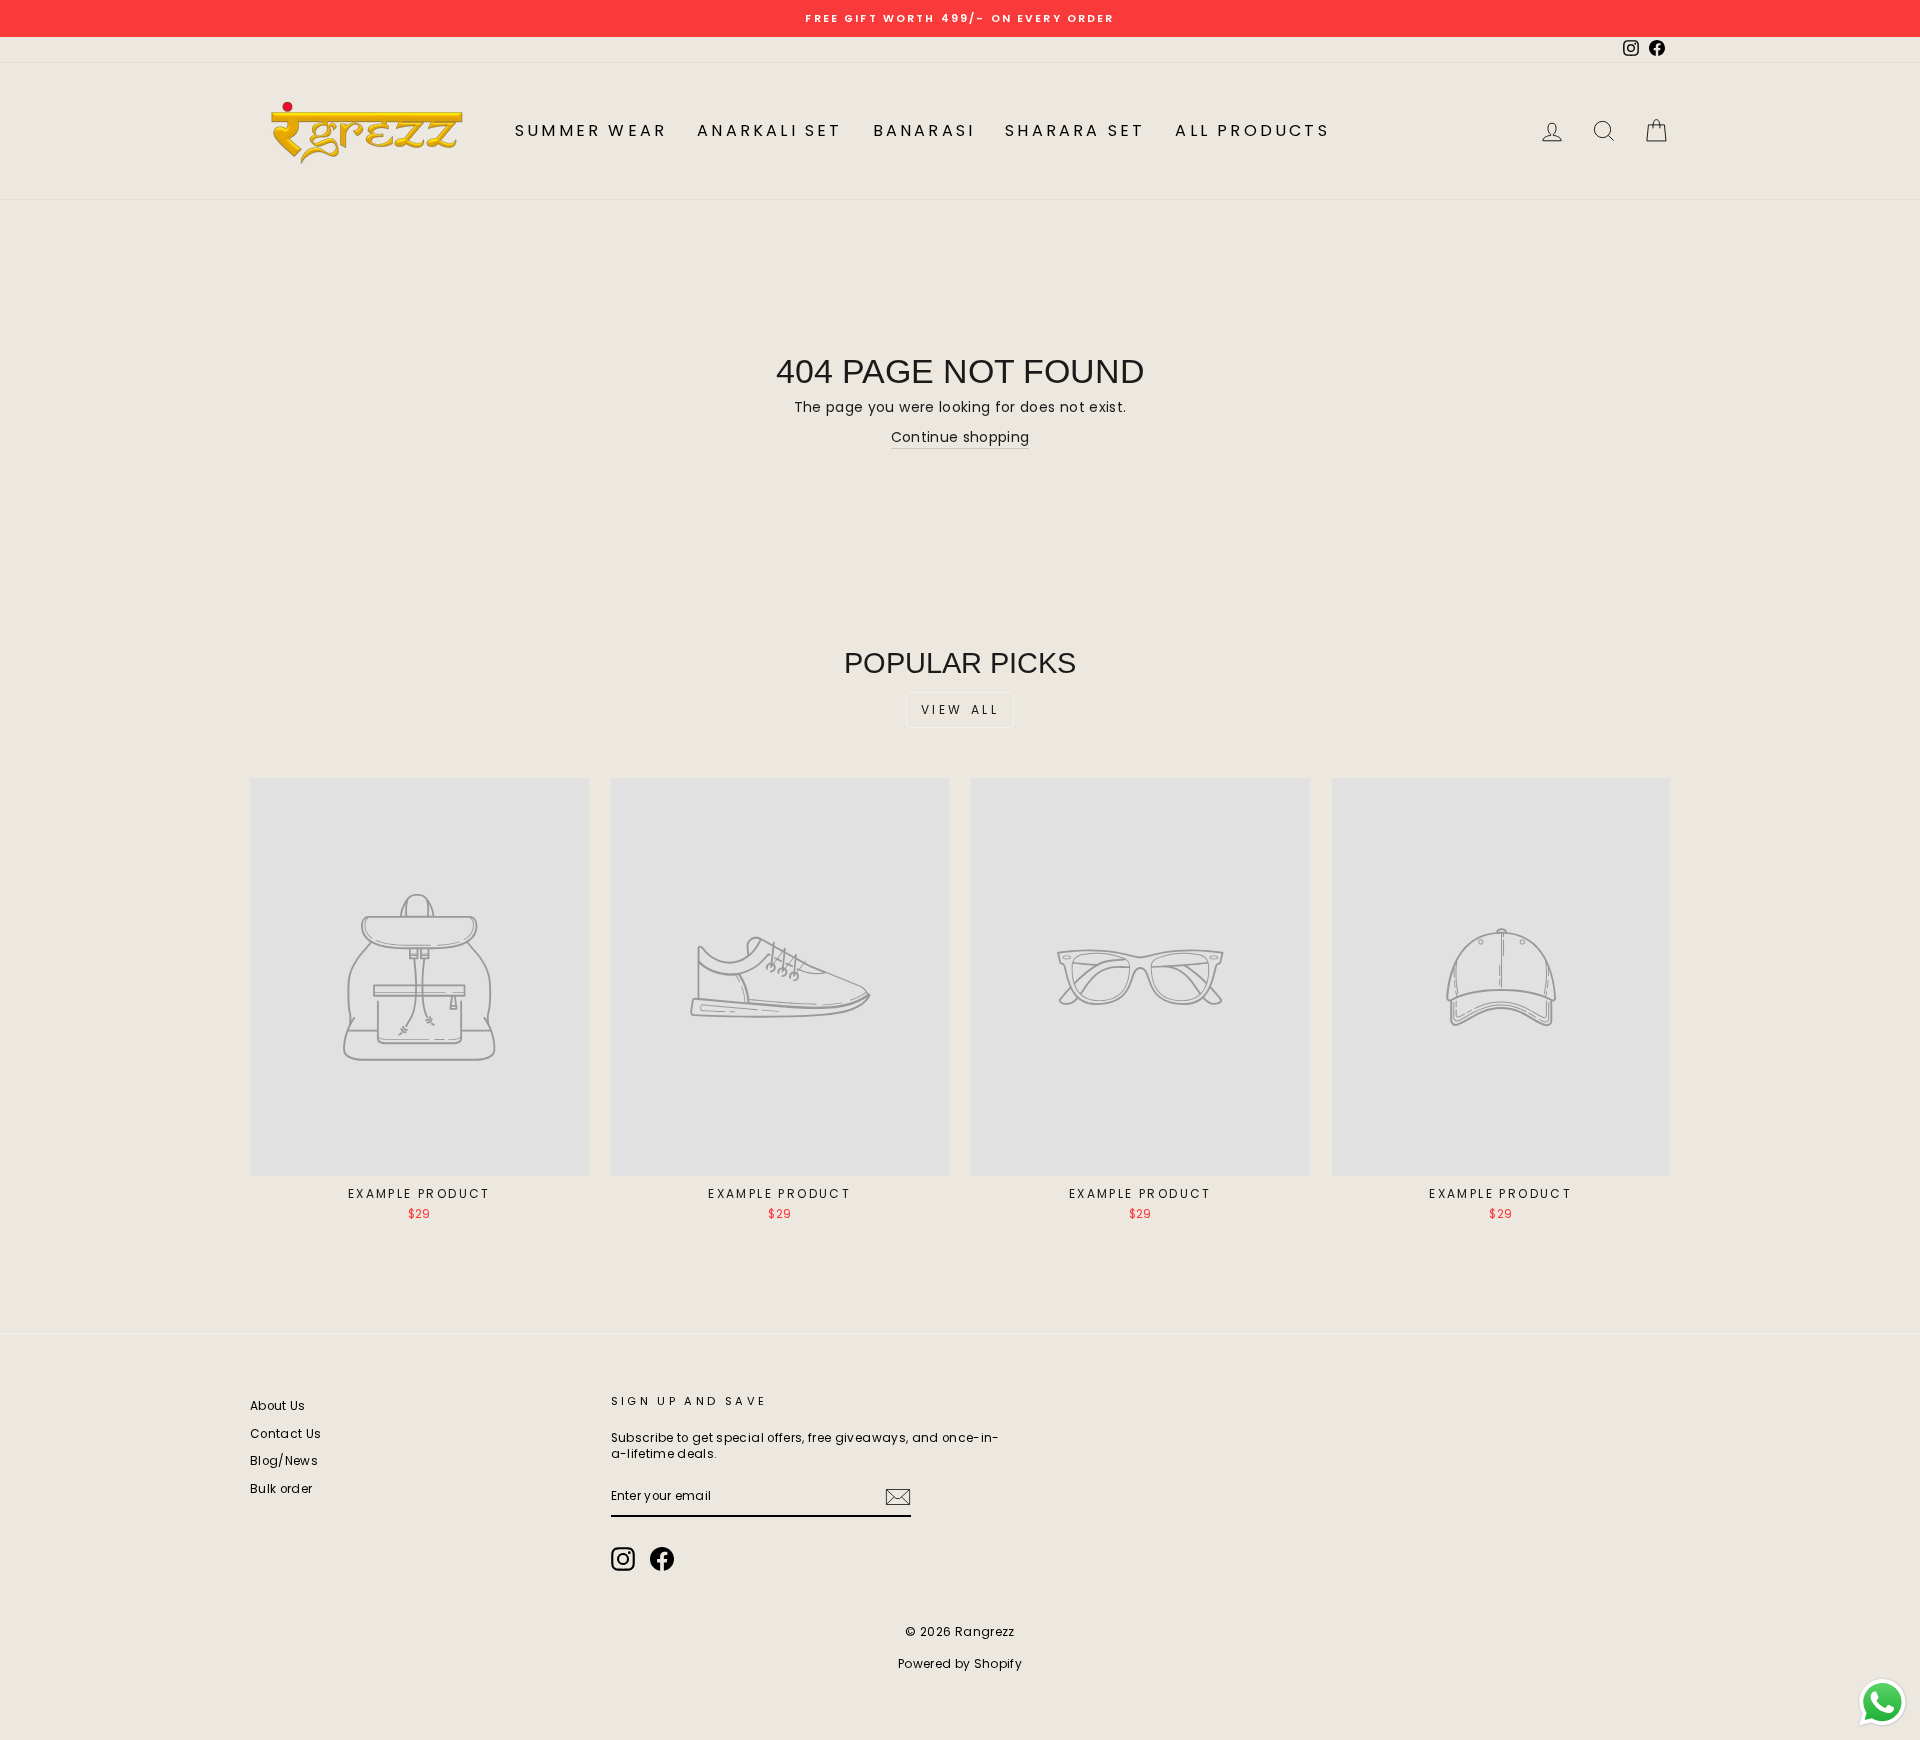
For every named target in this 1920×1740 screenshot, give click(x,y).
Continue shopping (960, 437)
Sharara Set (1075, 130)
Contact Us (286, 1434)
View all (960, 709)
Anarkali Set (769, 130)
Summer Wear (591, 130)
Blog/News (284, 1461)
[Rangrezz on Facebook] (662, 1559)
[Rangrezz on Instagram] (623, 1559)
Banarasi (924, 130)
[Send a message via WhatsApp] (1882, 1702)
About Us (278, 1406)
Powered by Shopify (960, 1663)
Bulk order (281, 1489)
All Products (1252, 130)
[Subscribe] (898, 1497)
